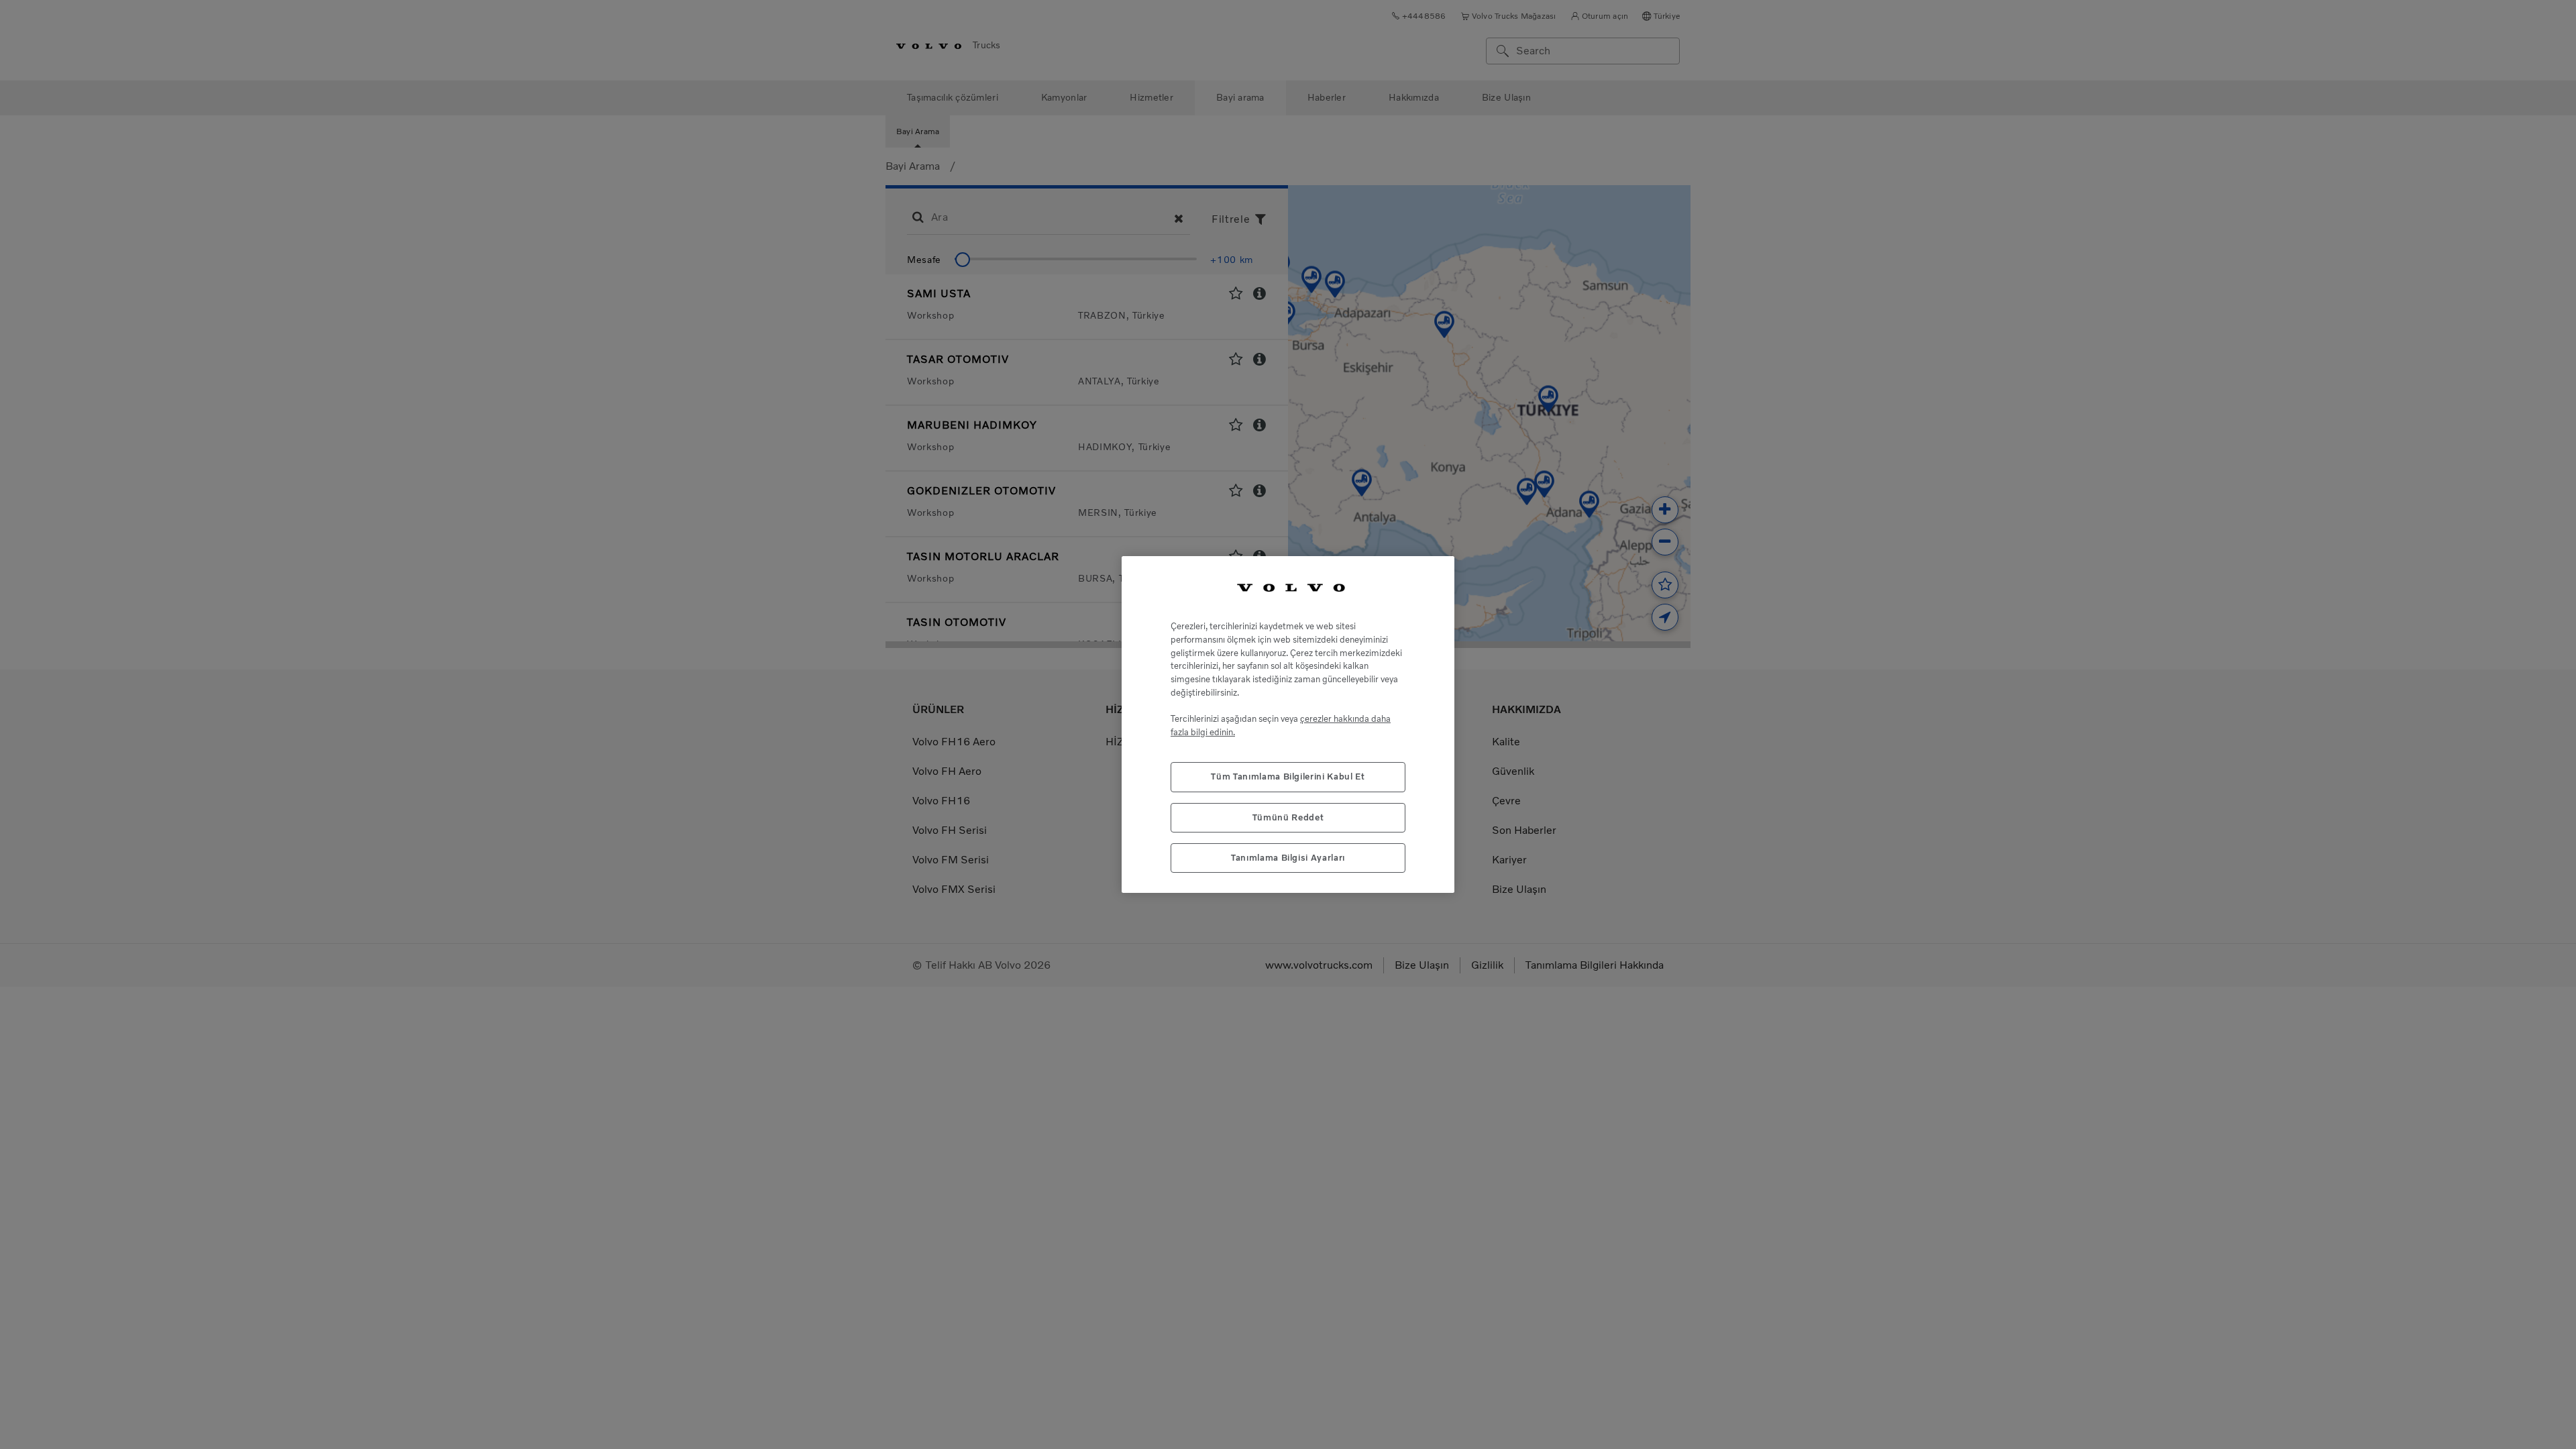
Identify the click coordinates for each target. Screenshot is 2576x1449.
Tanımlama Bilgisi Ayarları (1288, 858)
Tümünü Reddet (1288, 817)
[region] (1288, 725)
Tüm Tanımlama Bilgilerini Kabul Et (1288, 776)
